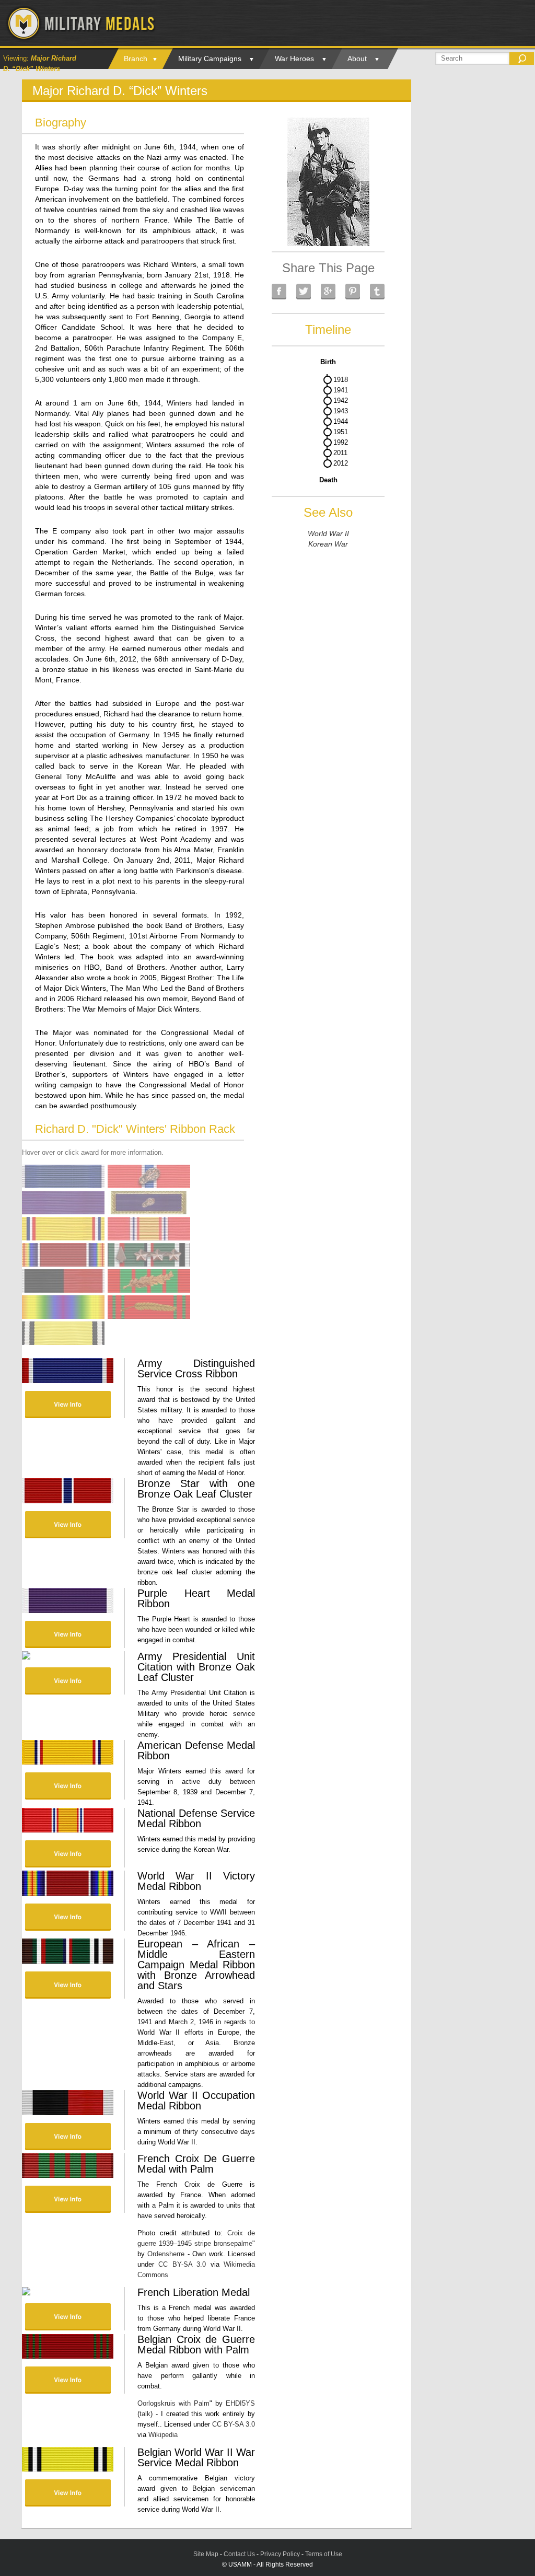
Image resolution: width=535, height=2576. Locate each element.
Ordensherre (166, 2254)
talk (145, 2414)
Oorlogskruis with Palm (173, 2403)
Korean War (328, 544)
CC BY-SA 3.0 (182, 2264)
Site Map (206, 2554)
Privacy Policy (280, 2554)
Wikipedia (163, 2435)
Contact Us (239, 2554)
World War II (328, 533)
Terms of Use (324, 2554)
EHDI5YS (240, 2403)
